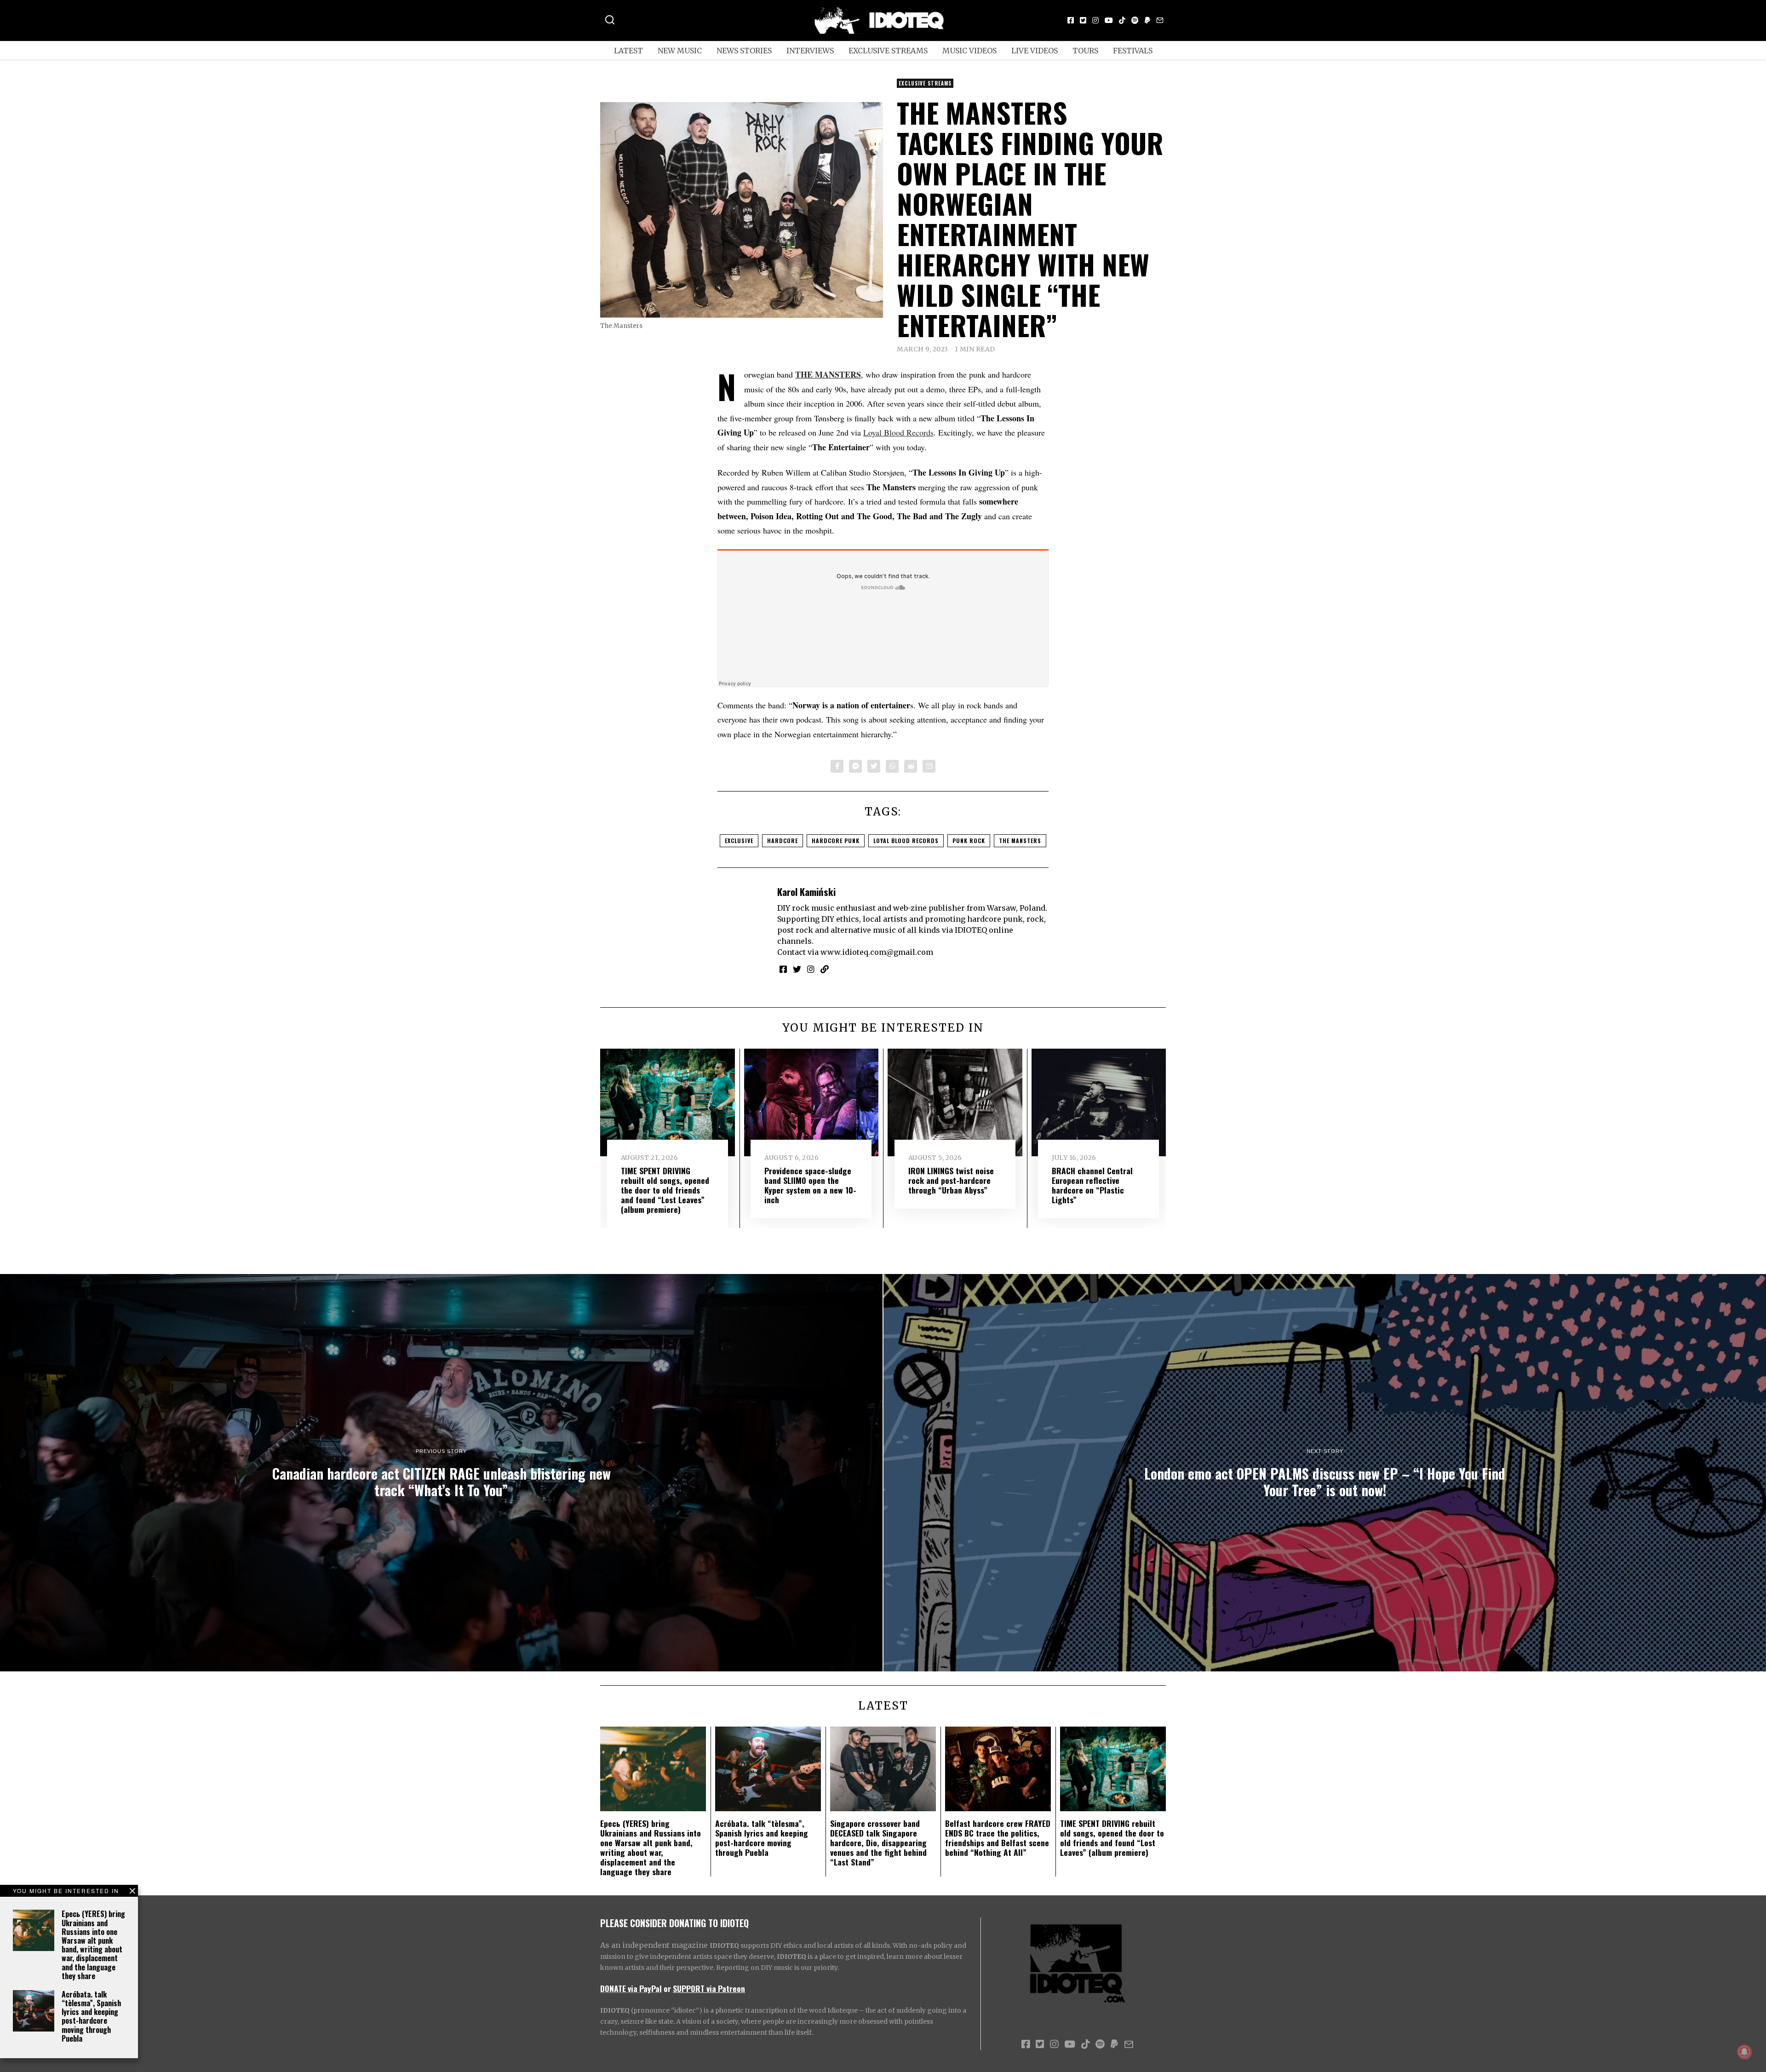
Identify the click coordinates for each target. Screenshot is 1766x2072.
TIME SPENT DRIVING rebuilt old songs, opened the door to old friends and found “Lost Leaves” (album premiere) (665, 1190)
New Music (680, 51)
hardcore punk (836, 841)
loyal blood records (906, 841)
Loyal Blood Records (898, 432)
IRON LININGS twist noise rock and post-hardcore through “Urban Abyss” (951, 1180)
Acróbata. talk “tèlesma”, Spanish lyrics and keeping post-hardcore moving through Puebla (91, 2016)
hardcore (783, 841)
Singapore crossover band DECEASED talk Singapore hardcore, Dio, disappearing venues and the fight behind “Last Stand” (878, 1842)
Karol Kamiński (806, 892)
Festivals (1133, 51)
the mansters (1020, 841)
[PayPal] (1147, 20)
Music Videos (969, 51)
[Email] (1160, 20)
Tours (1085, 51)
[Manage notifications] (1744, 2052)
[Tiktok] (1122, 20)
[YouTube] (1109, 20)
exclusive (739, 841)
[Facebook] (1071, 20)
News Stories (744, 51)
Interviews (810, 51)
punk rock (969, 841)
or (667, 1988)
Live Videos (1035, 51)
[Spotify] (1135, 20)
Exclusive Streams (888, 51)
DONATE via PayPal (631, 1988)
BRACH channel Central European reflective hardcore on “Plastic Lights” (1092, 1185)
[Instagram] (1095, 20)
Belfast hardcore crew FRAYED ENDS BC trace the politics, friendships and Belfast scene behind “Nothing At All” (998, 1838)
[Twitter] (1083, 20)
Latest (628, 51)
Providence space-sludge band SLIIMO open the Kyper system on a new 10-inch (810, 1185)
